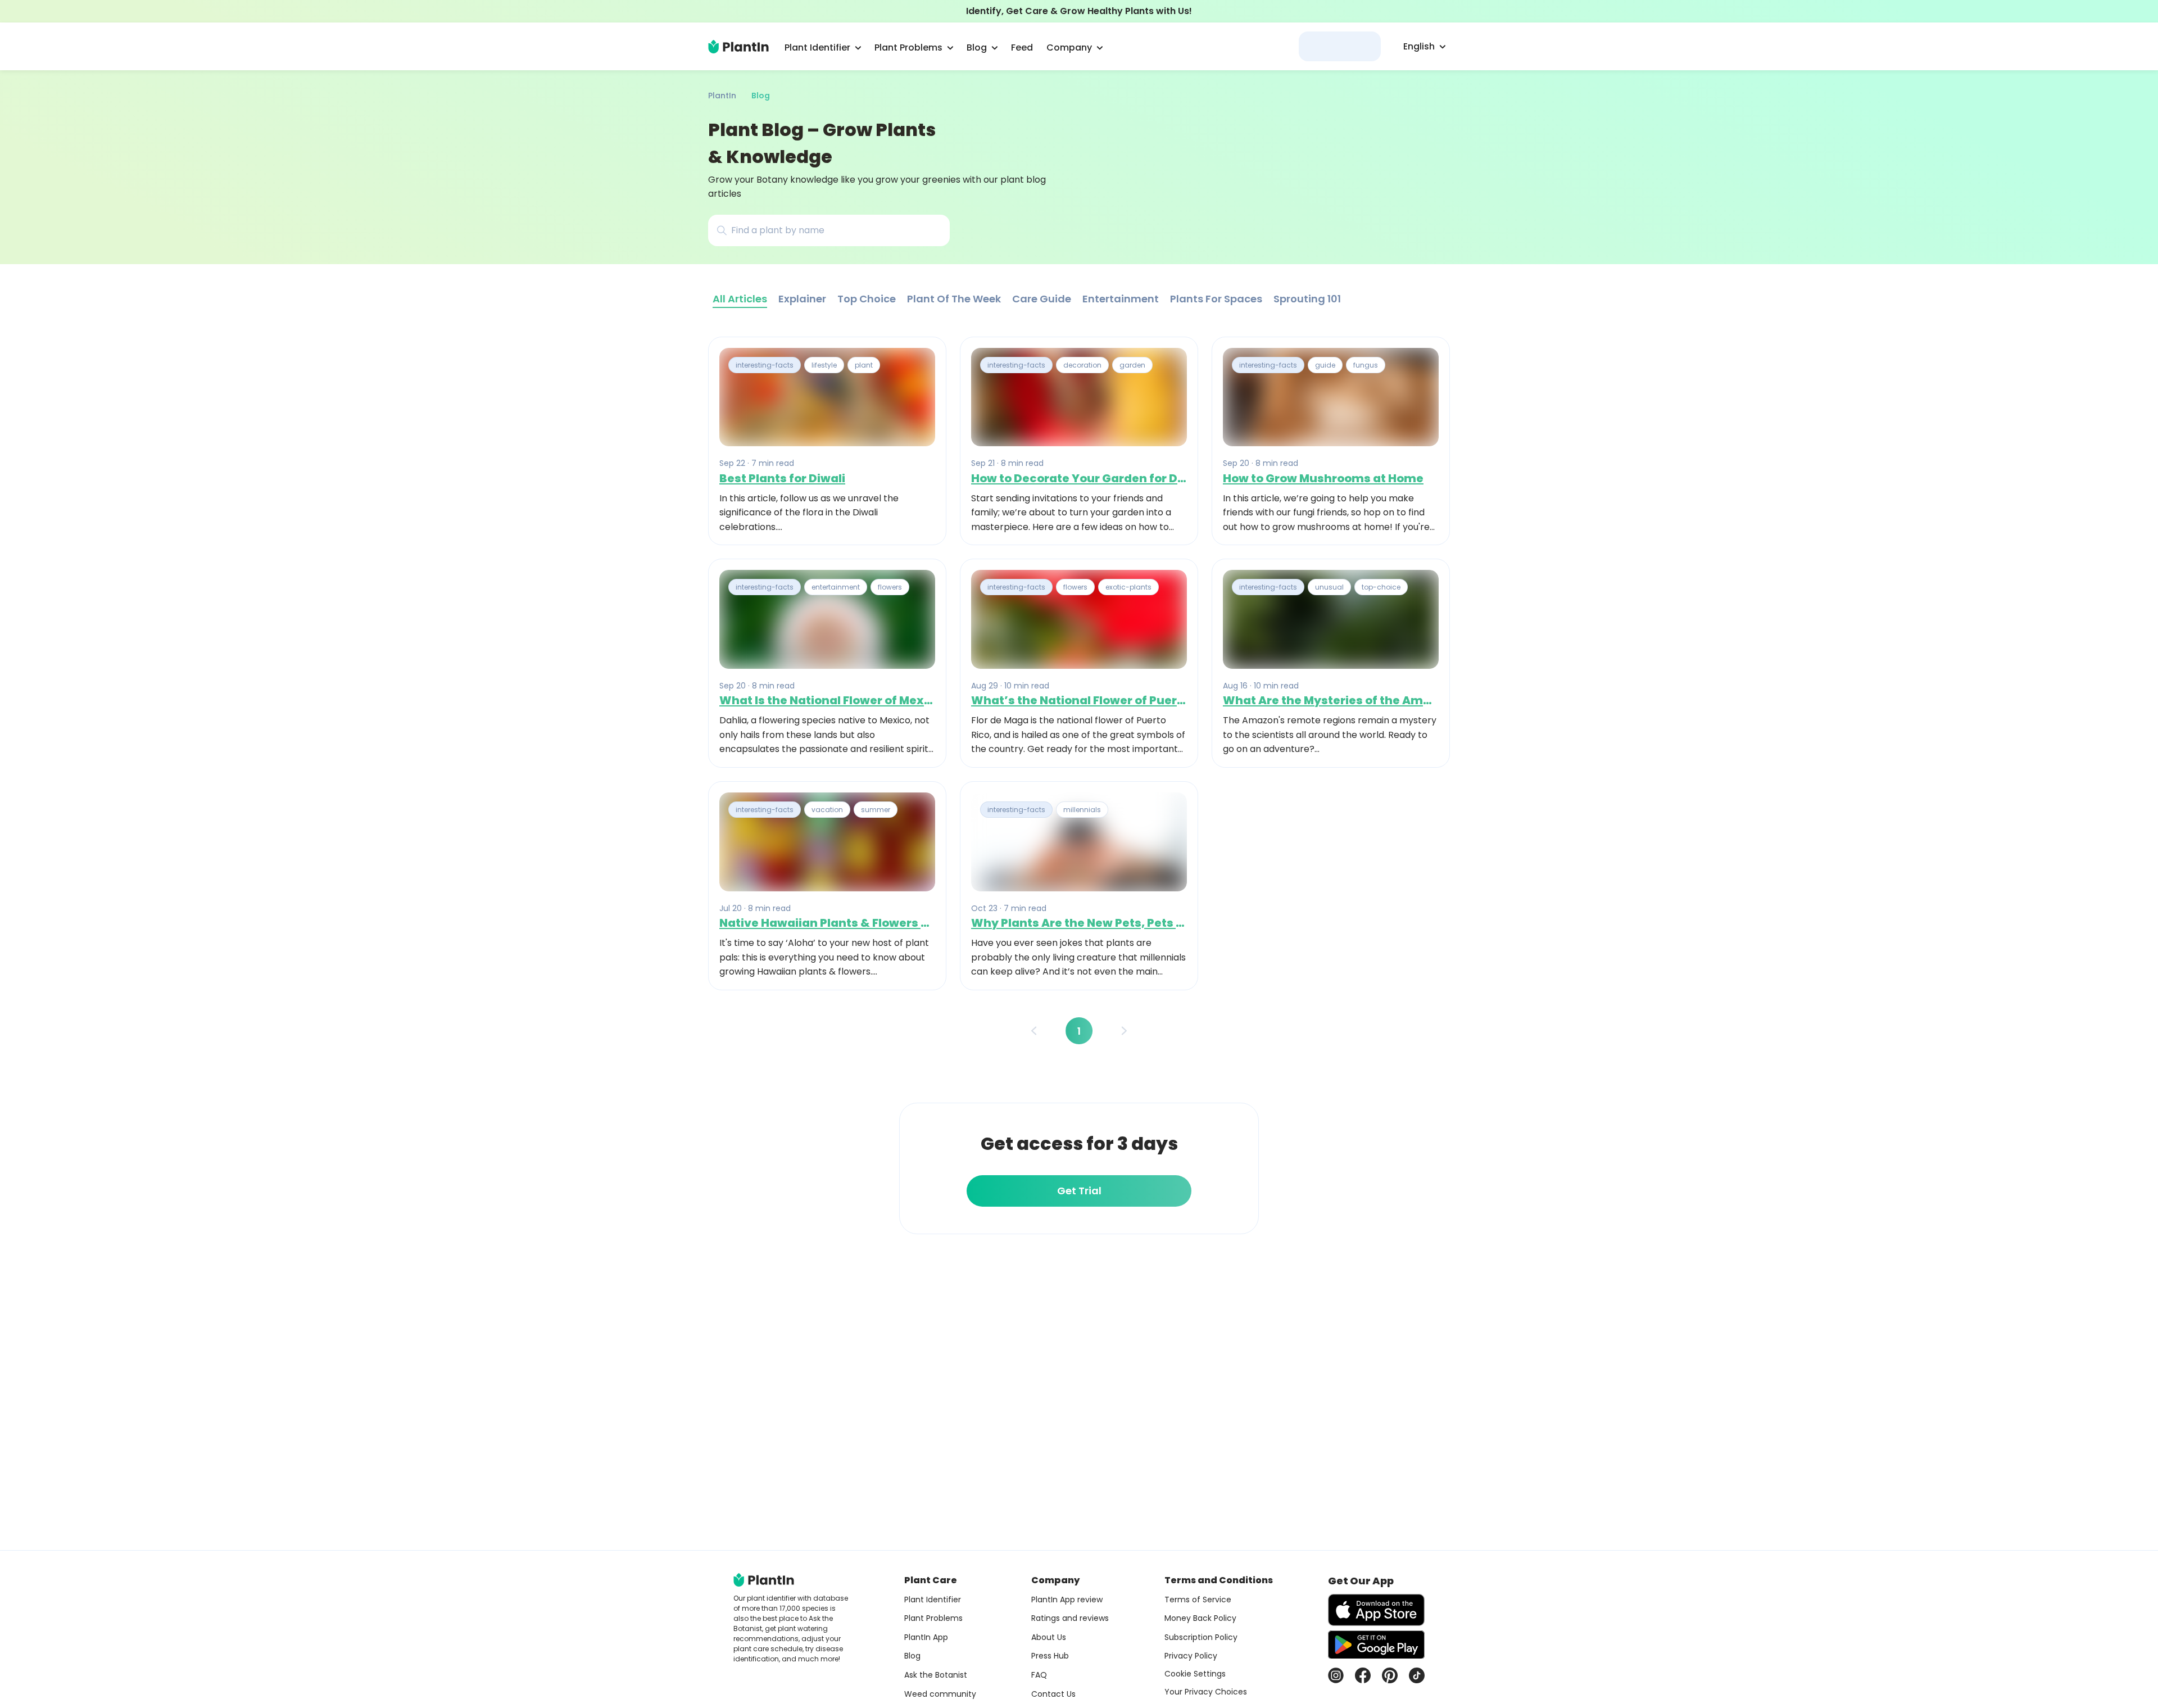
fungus (1366, 365)
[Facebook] (1363, 1675)
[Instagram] (1336, 1675)
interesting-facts (765, 365)
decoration (1082, 365)
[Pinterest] (1390, 1675)
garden (1132, 365)
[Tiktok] (1417, 1675)
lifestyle (824, 365)
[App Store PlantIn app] (1376, 1610)
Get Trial (1079, 1191)
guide (1325, 365)
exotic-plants (1128, 587)
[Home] (738, 47)
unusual (1329, 587)
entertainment (836, 587)
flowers (890, 587)
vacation (827, 810)
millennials (1082, 810)
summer (876, 810)
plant (864, 365)
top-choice (1381, 587)
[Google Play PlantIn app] (1376, 1644)
